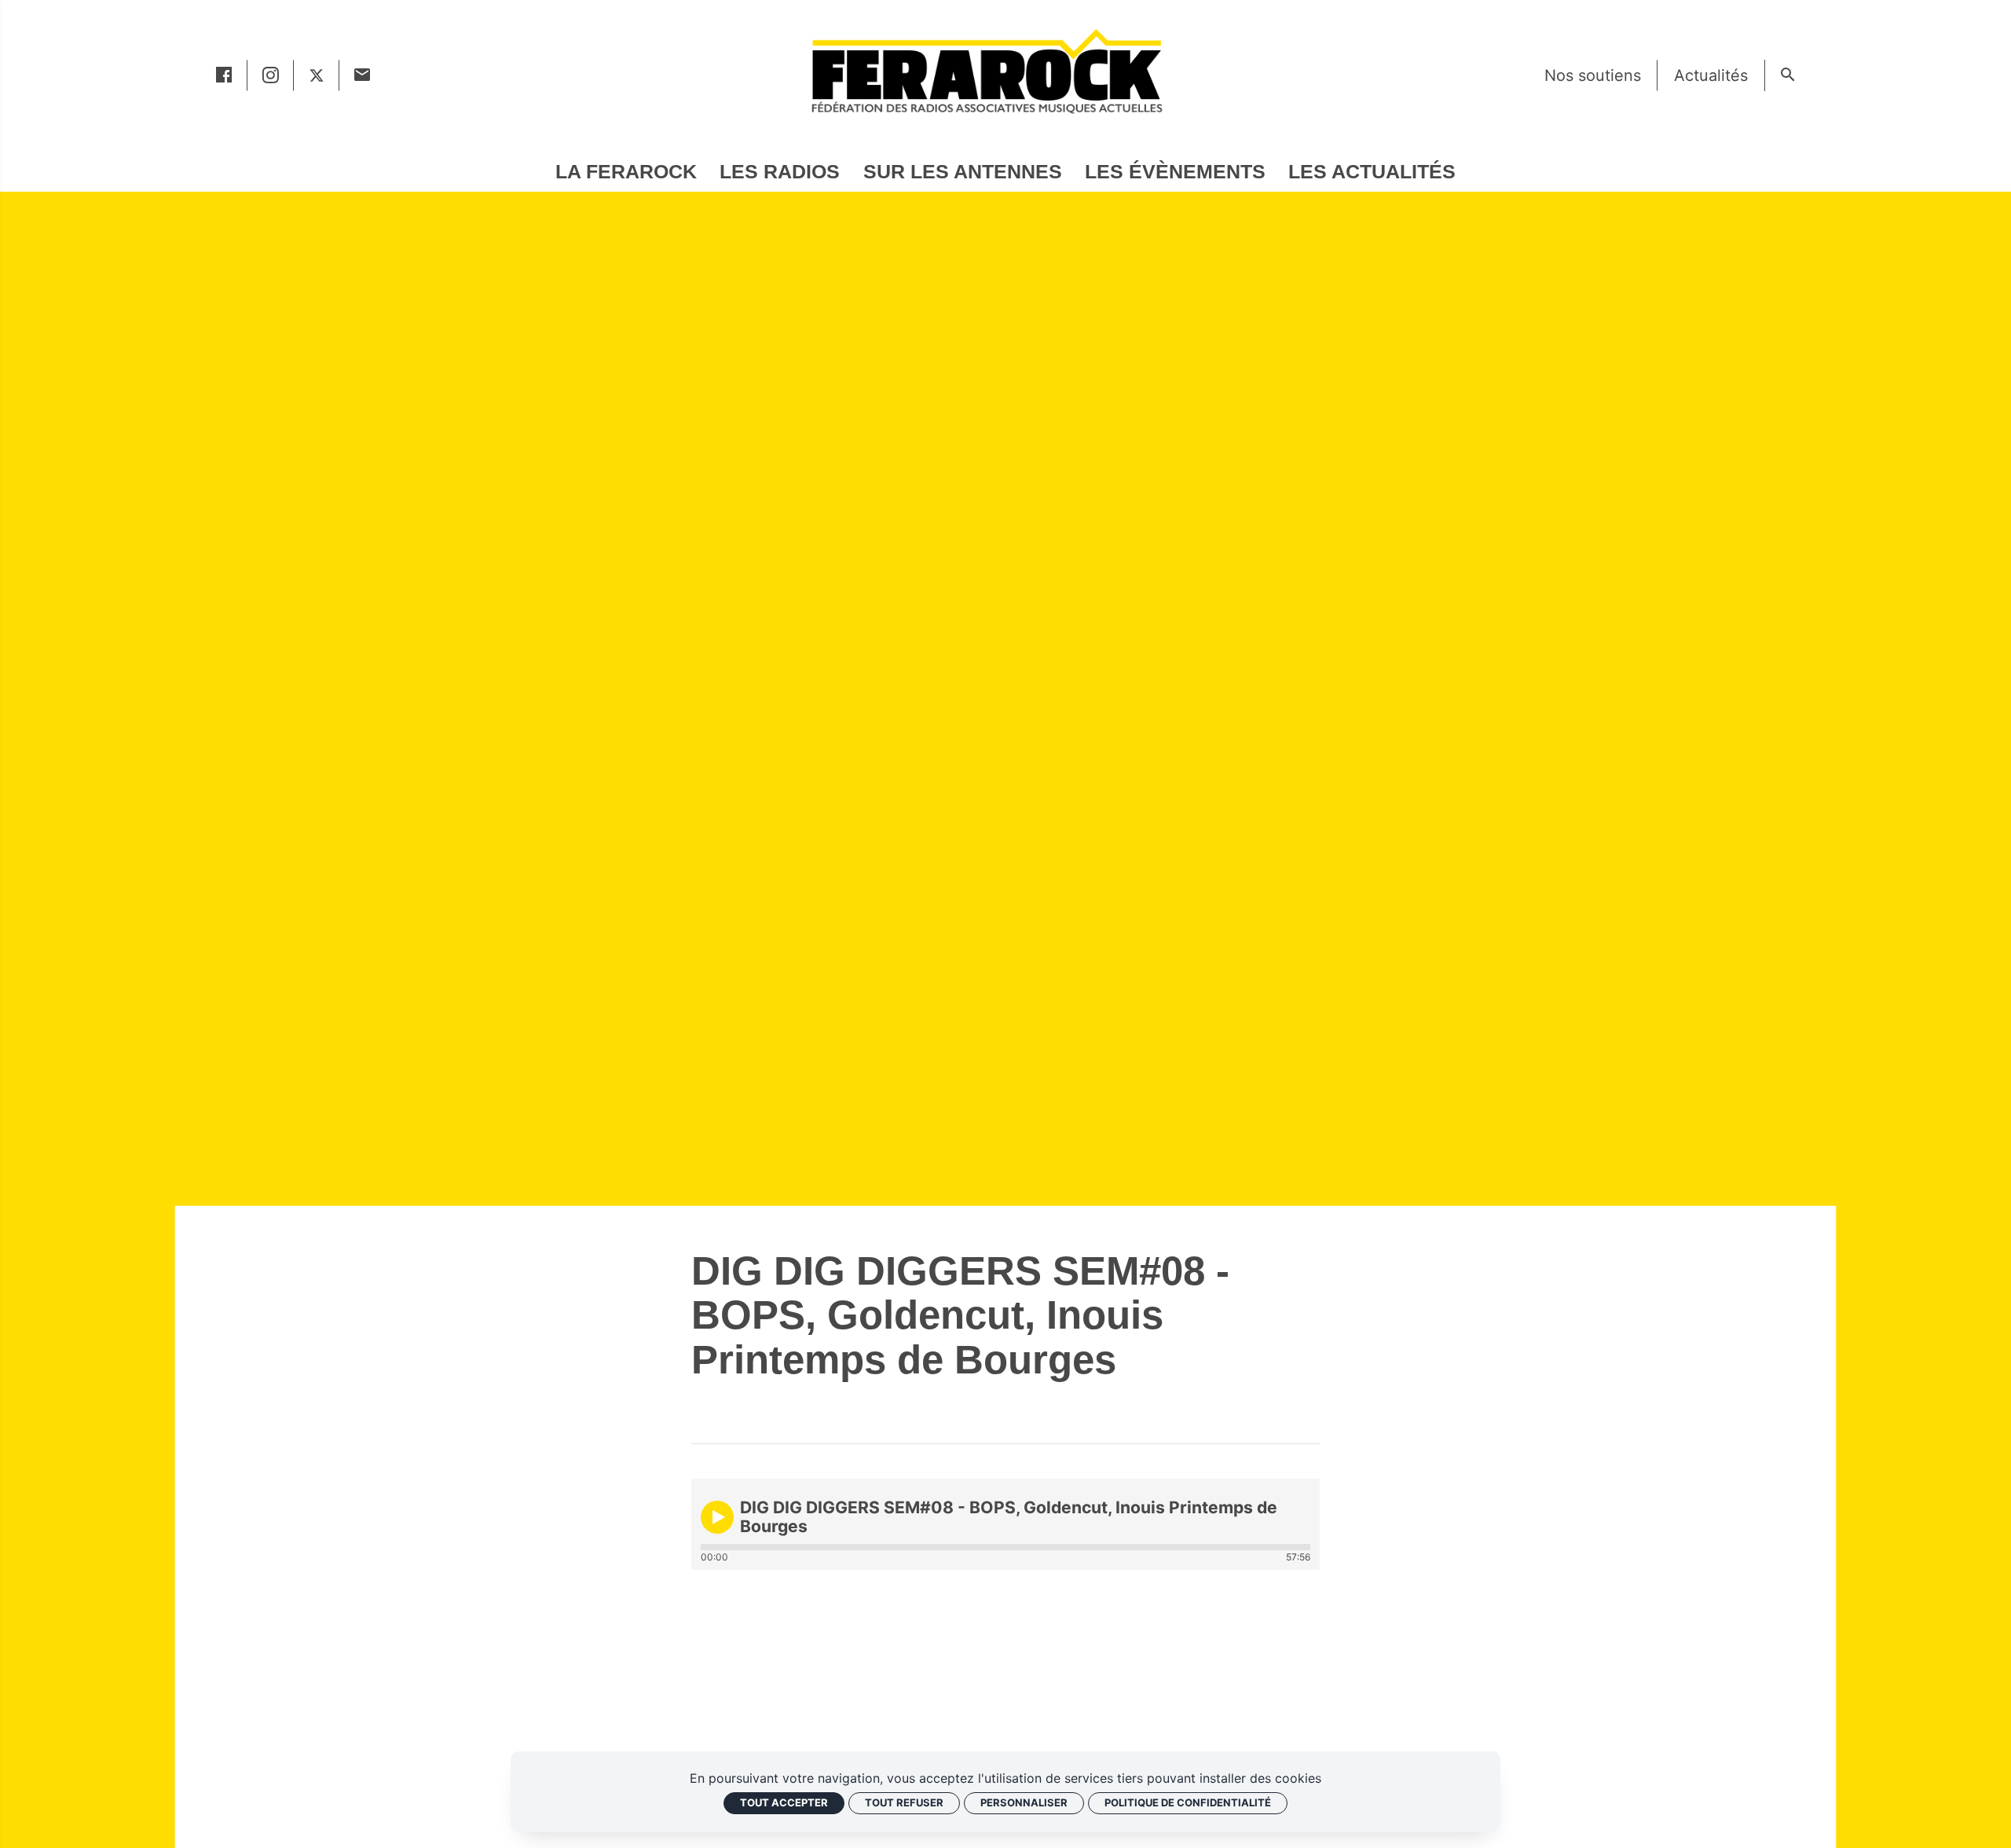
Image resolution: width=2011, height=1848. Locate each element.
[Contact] (363, 75)
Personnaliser (1024, 1802)
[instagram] (271, 75)
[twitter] (317, 75)
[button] (717, 1517)
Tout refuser (904, 1802)
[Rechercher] (1788, 75)
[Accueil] (986, 71)
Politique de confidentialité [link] (1188, 1802)
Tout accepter (784, 1802)
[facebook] (224, 75)
